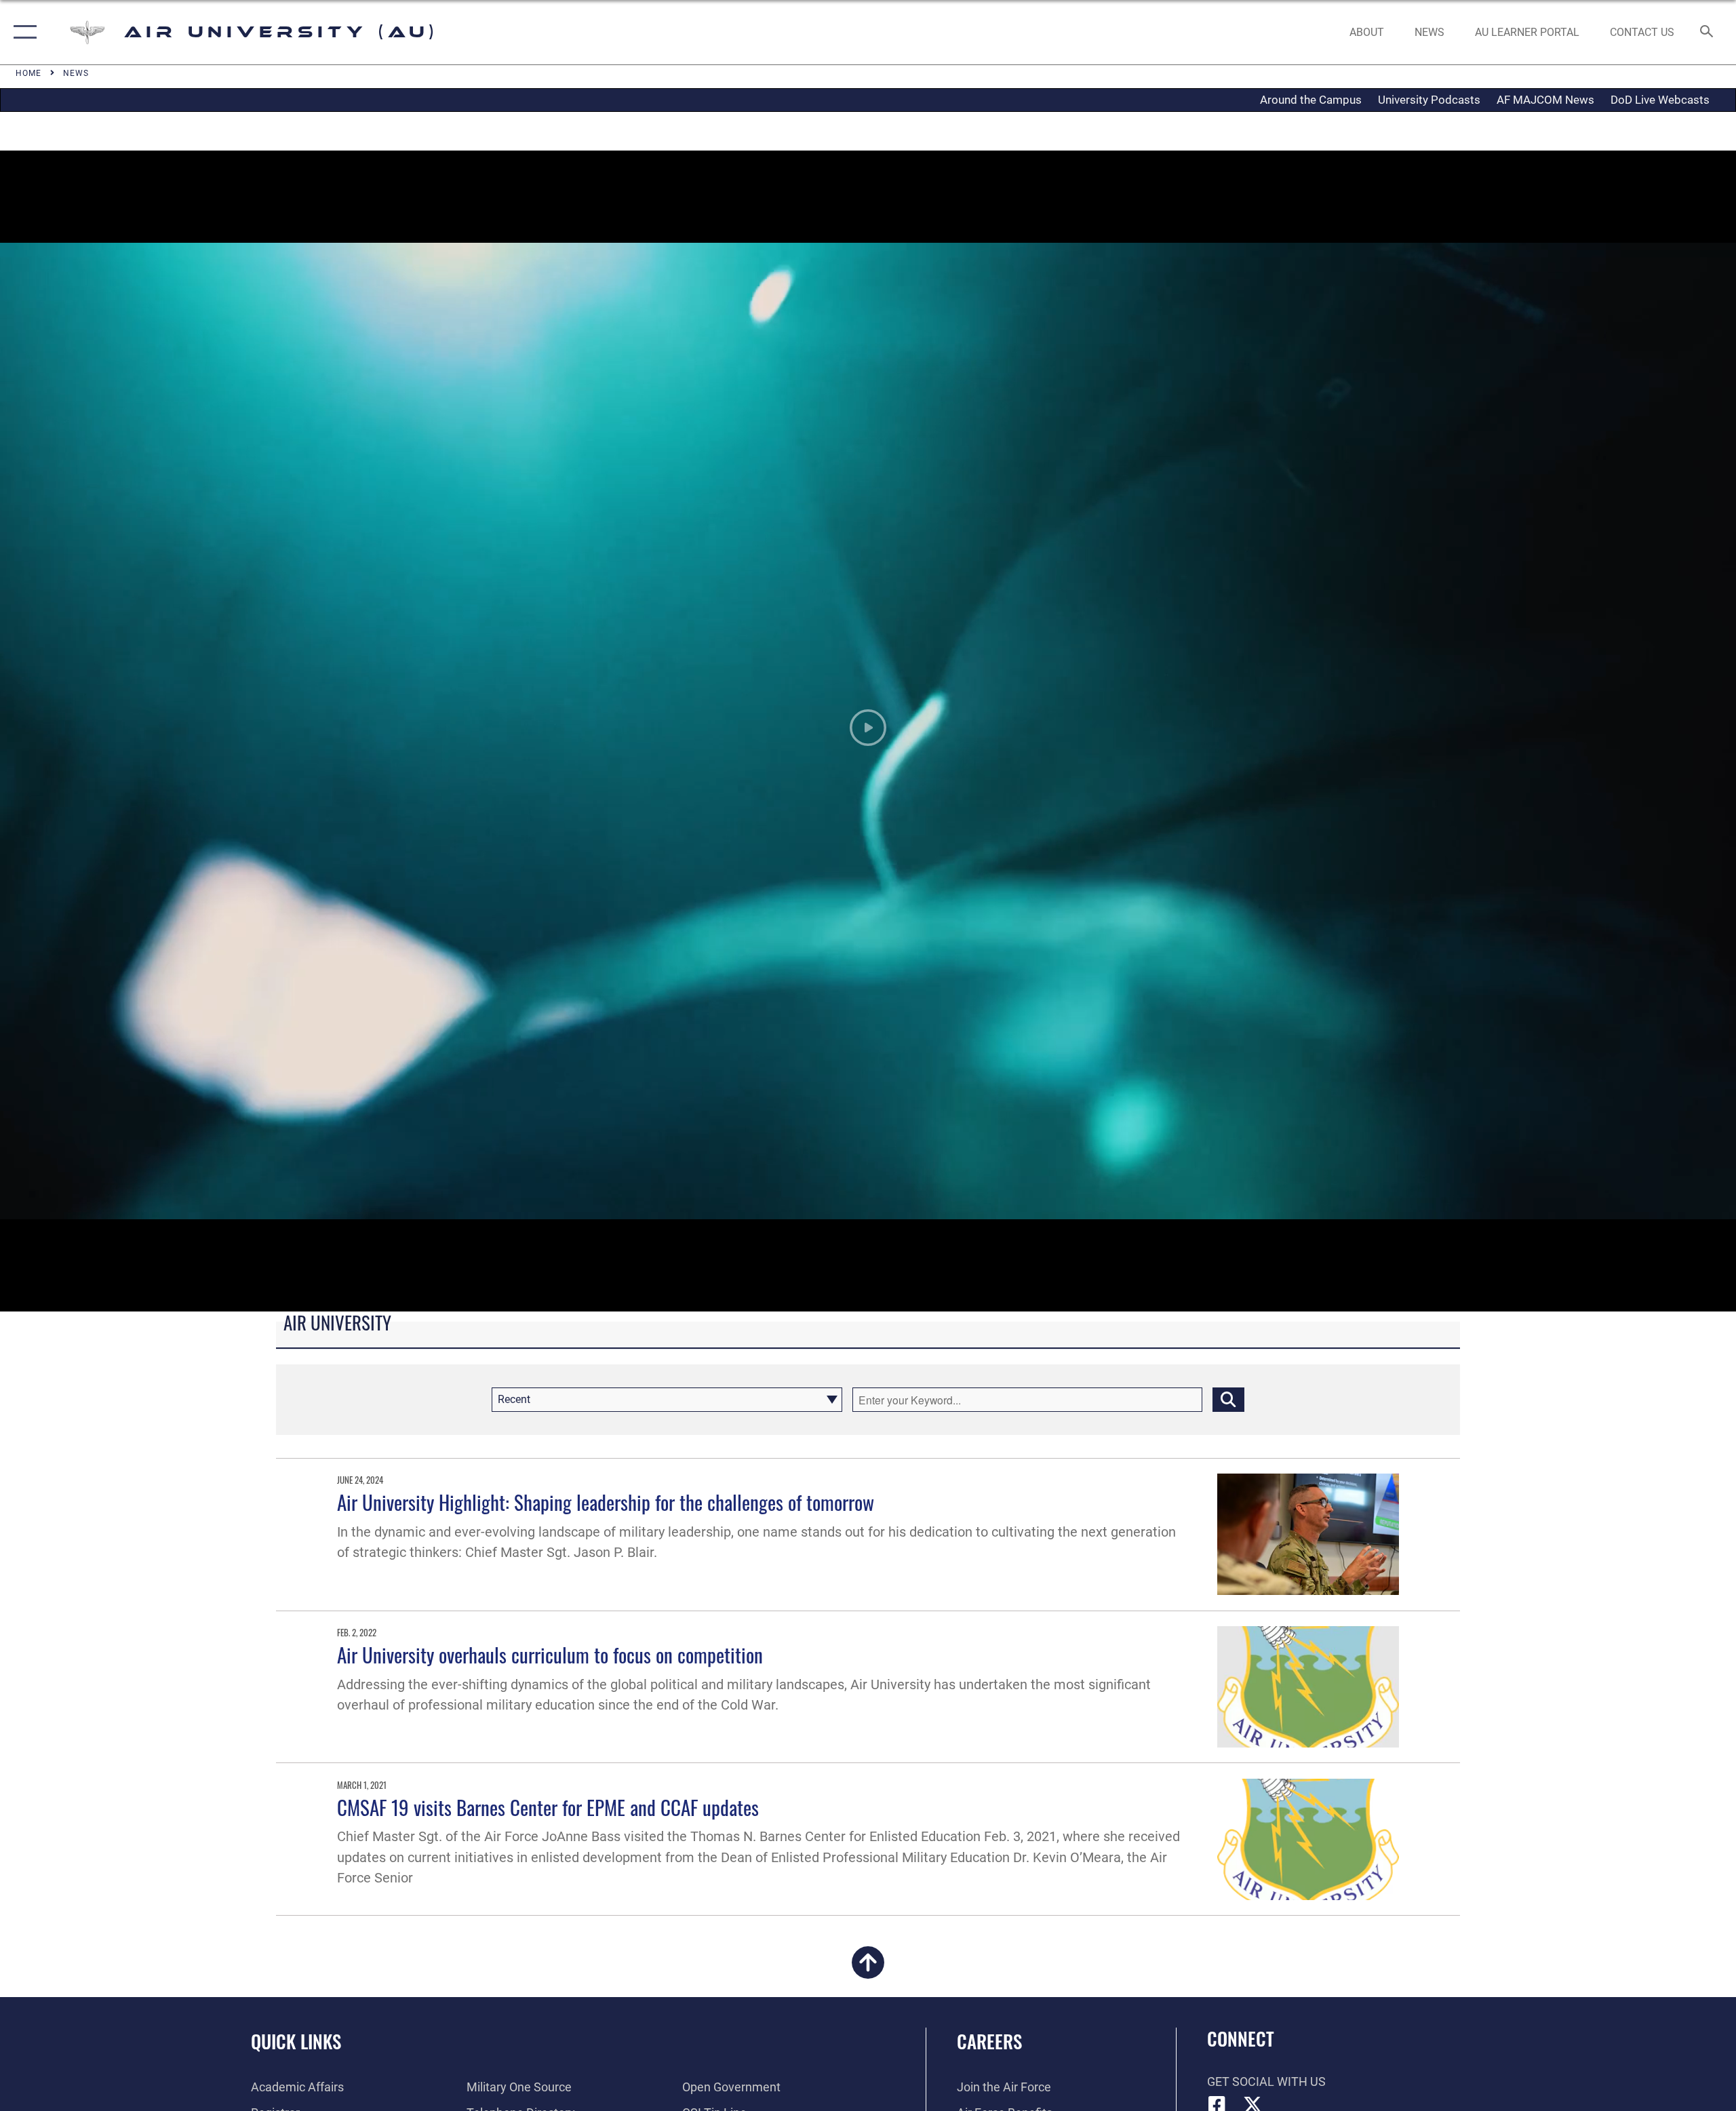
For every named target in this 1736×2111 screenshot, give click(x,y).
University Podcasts (1429, 100)
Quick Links (296, 2041)
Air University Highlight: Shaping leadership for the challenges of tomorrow (606, 1502)
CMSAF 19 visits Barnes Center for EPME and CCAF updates (548, 1807)
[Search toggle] (1707, 33)
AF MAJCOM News (1545, 100)
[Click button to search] (1228, 1400)
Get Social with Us (1266, 2082)
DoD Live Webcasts (1660, 100)
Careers (989, 2041)
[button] (22, 32)
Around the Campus (1311, 100)
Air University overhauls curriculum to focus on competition (550, 1654)
